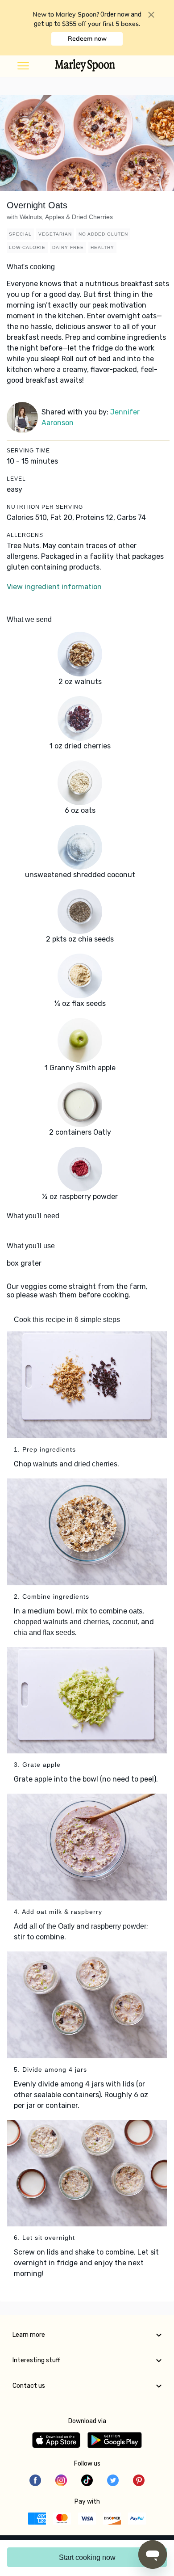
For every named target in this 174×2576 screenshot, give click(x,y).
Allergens (25, 535)
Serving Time (28, 451)
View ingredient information (54, 587)
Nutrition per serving (45, 507)
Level (16, 479)
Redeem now (87, 38)
